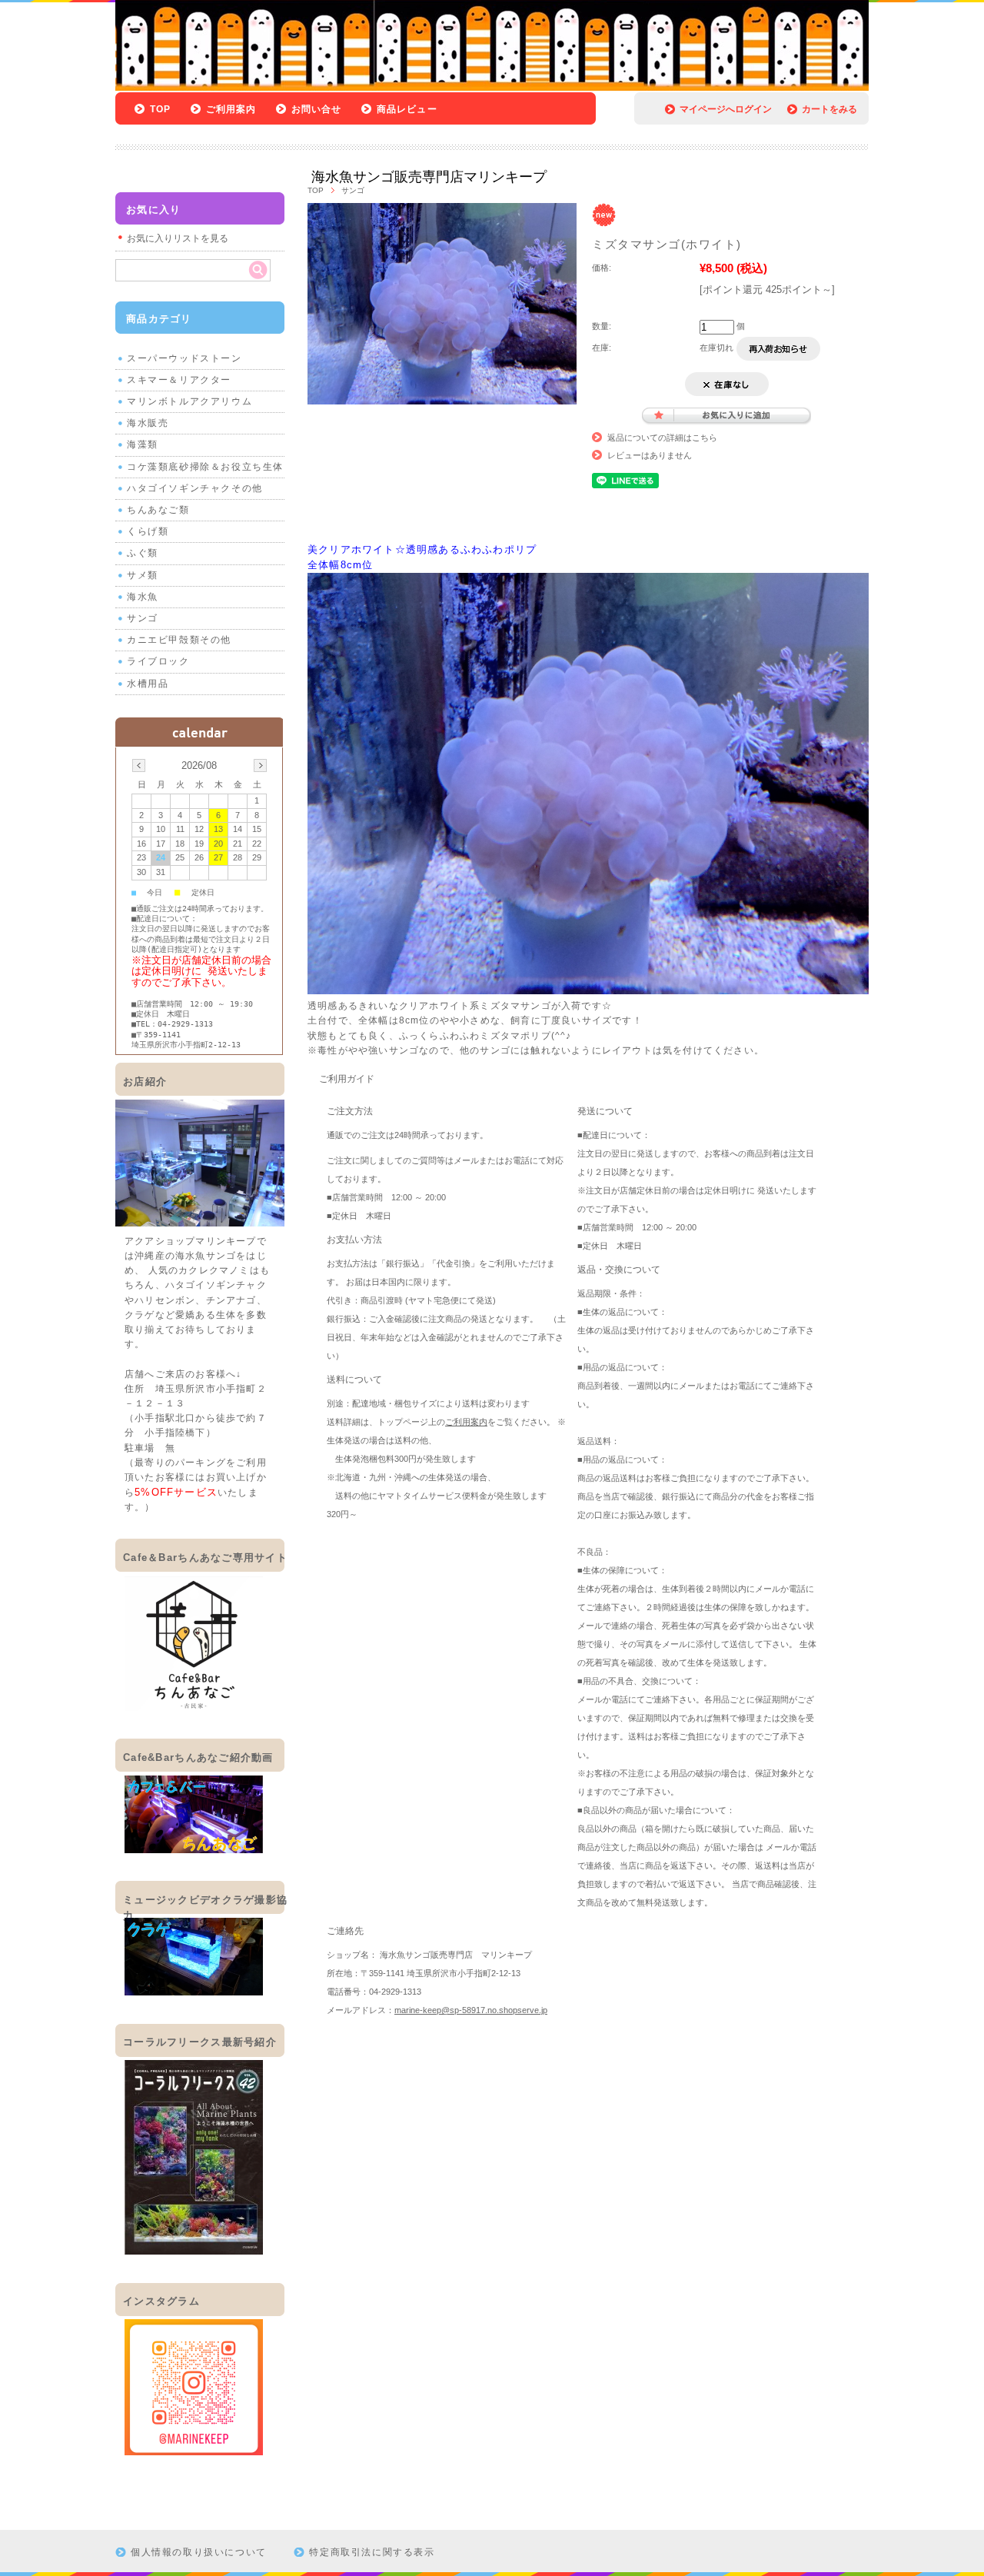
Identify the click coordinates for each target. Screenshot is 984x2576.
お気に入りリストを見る (178, 238)
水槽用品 (148, 684)
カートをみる (829, 109)
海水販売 (148, 423)
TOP (161, 109)
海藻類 (143, 444)
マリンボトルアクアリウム (189, 401)
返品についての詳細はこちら (662, 438)
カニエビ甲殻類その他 (179, 640)
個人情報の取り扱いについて (199, 2552)
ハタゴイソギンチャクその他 (195, 488)
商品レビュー (407, 109)
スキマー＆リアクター (179, 380)
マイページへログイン (726, 109)
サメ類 (143, 575)
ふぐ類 (143, 553)
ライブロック (158, 661)
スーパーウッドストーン (184, 358)
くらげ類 (148, 531)
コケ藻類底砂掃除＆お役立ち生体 (205, 467)
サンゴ (353, 190)
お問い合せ (317, 109)
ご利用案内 (231, 109)
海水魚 (143, 597)
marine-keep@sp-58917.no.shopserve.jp (471, 2010)
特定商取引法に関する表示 (372, 2552)
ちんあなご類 (158, 510)
